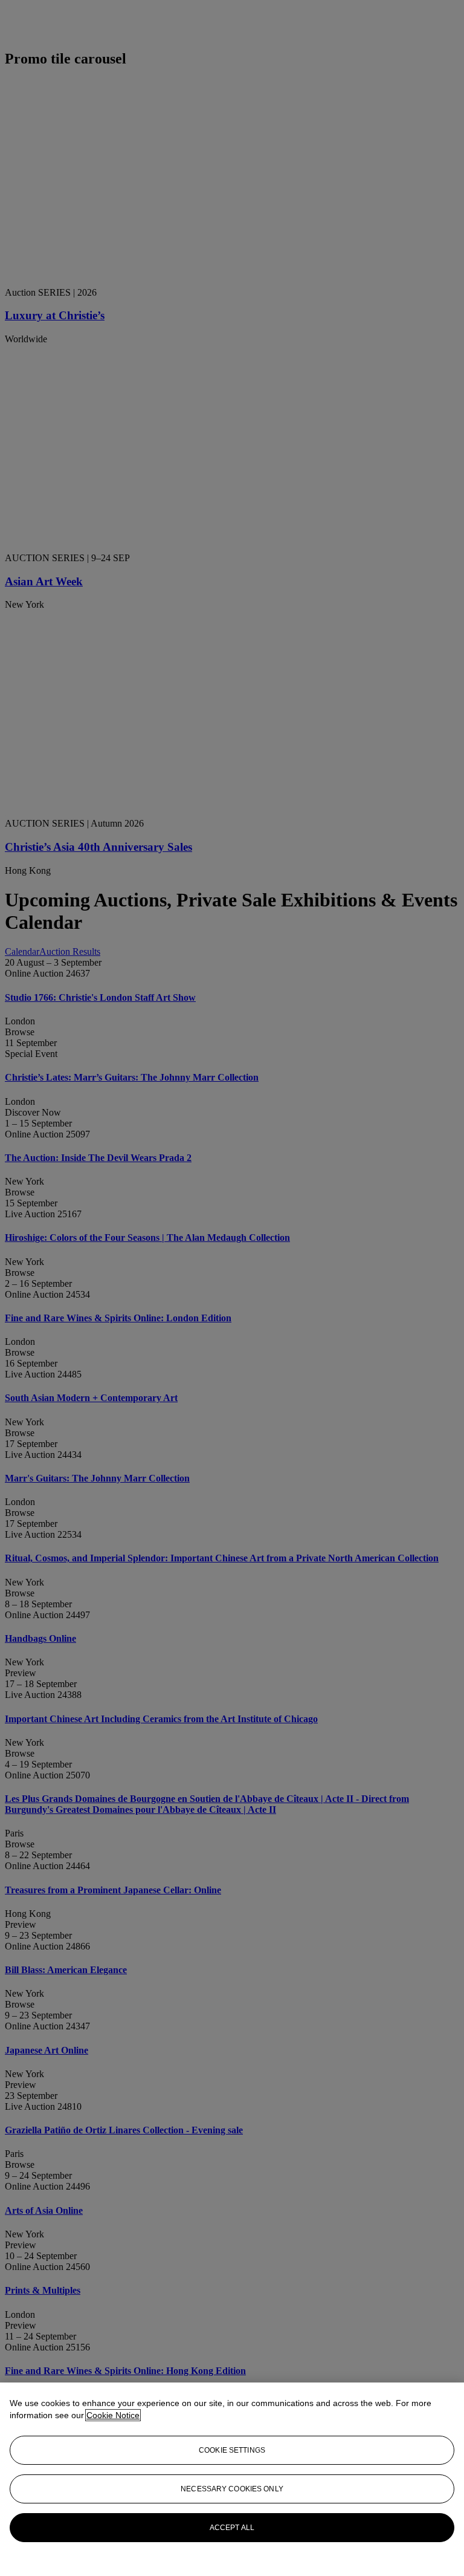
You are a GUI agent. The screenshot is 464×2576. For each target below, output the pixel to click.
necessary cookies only (232, 2489)
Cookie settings (232, 2450)
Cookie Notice (113, 2415)
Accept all (232, 2528)
